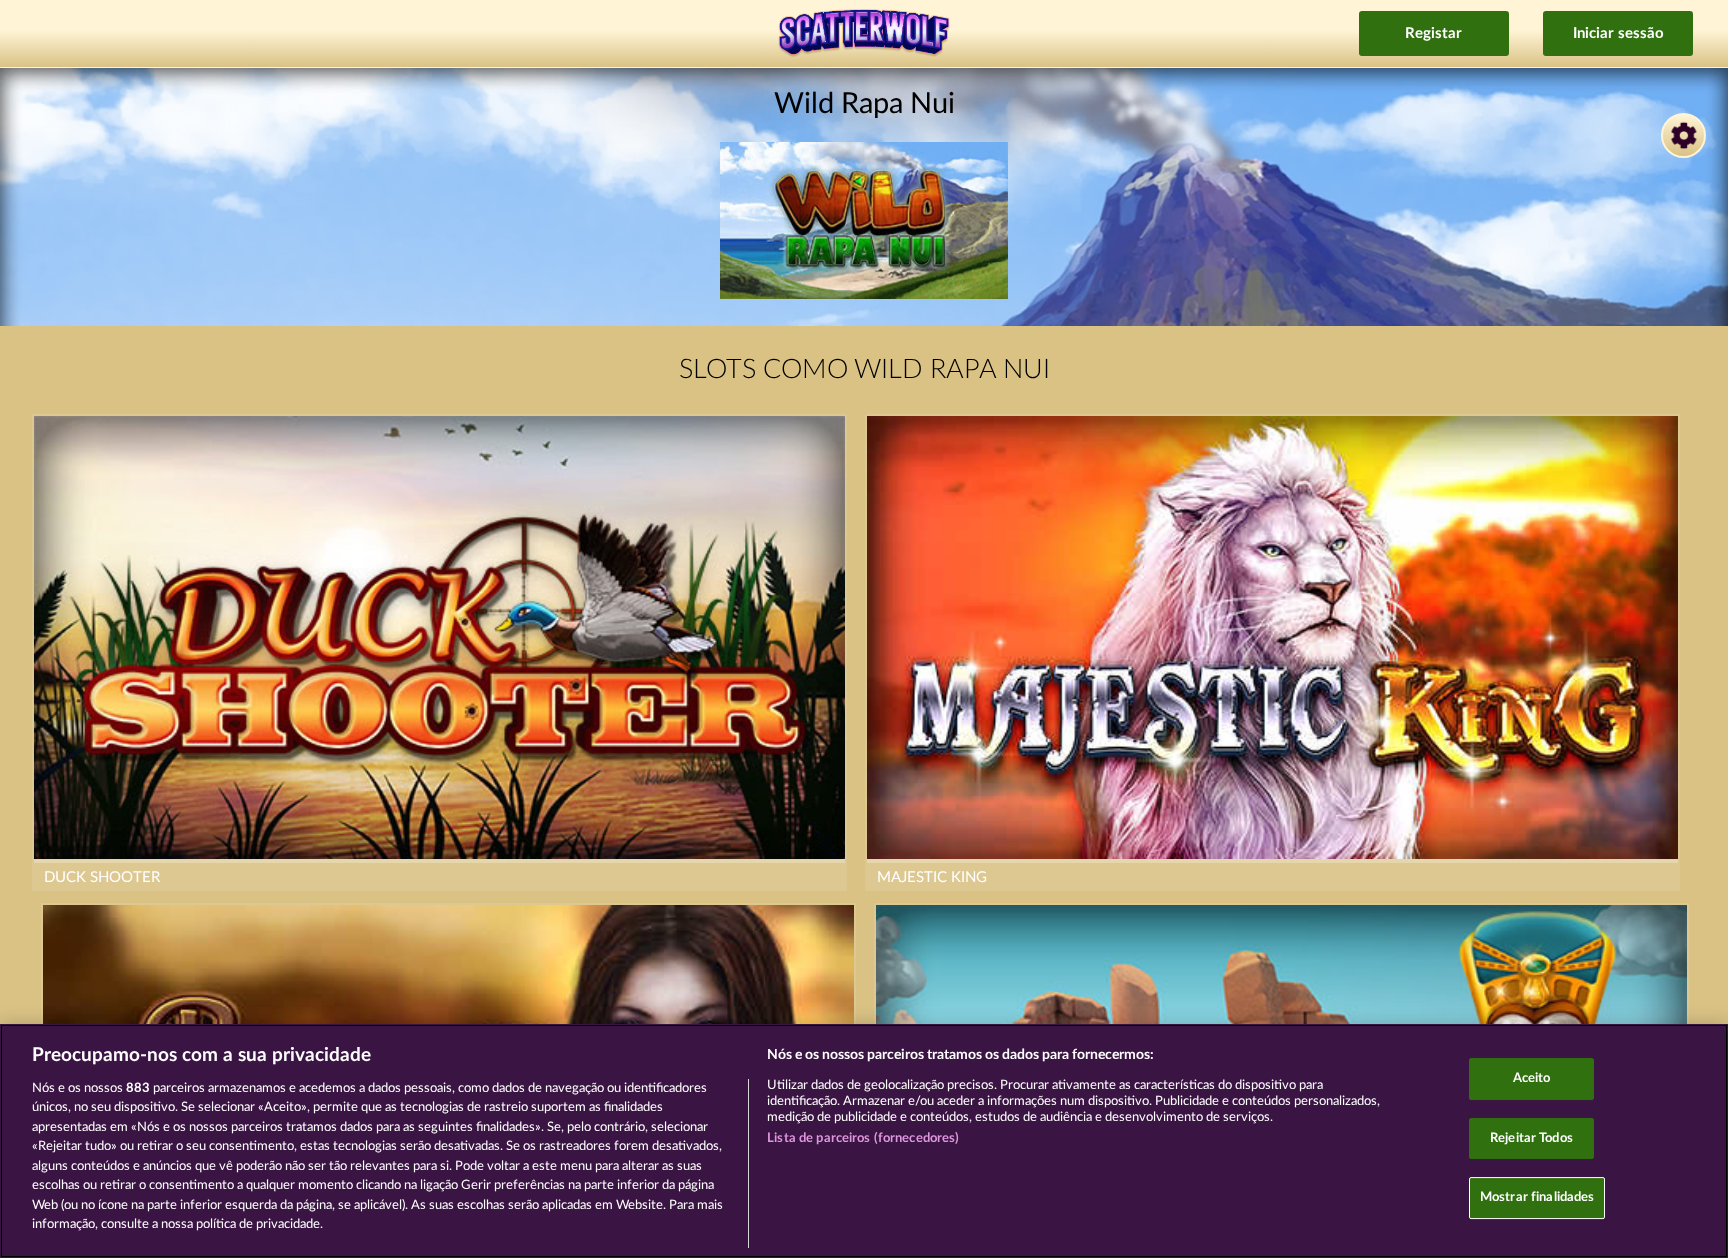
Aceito (1532, 1078)
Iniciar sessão (1618, 33)
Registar (1433, 33)
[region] (864, 1141)
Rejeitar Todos (1531, 1138)
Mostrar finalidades (1537, 1197)
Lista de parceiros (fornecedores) (863, 1138)
